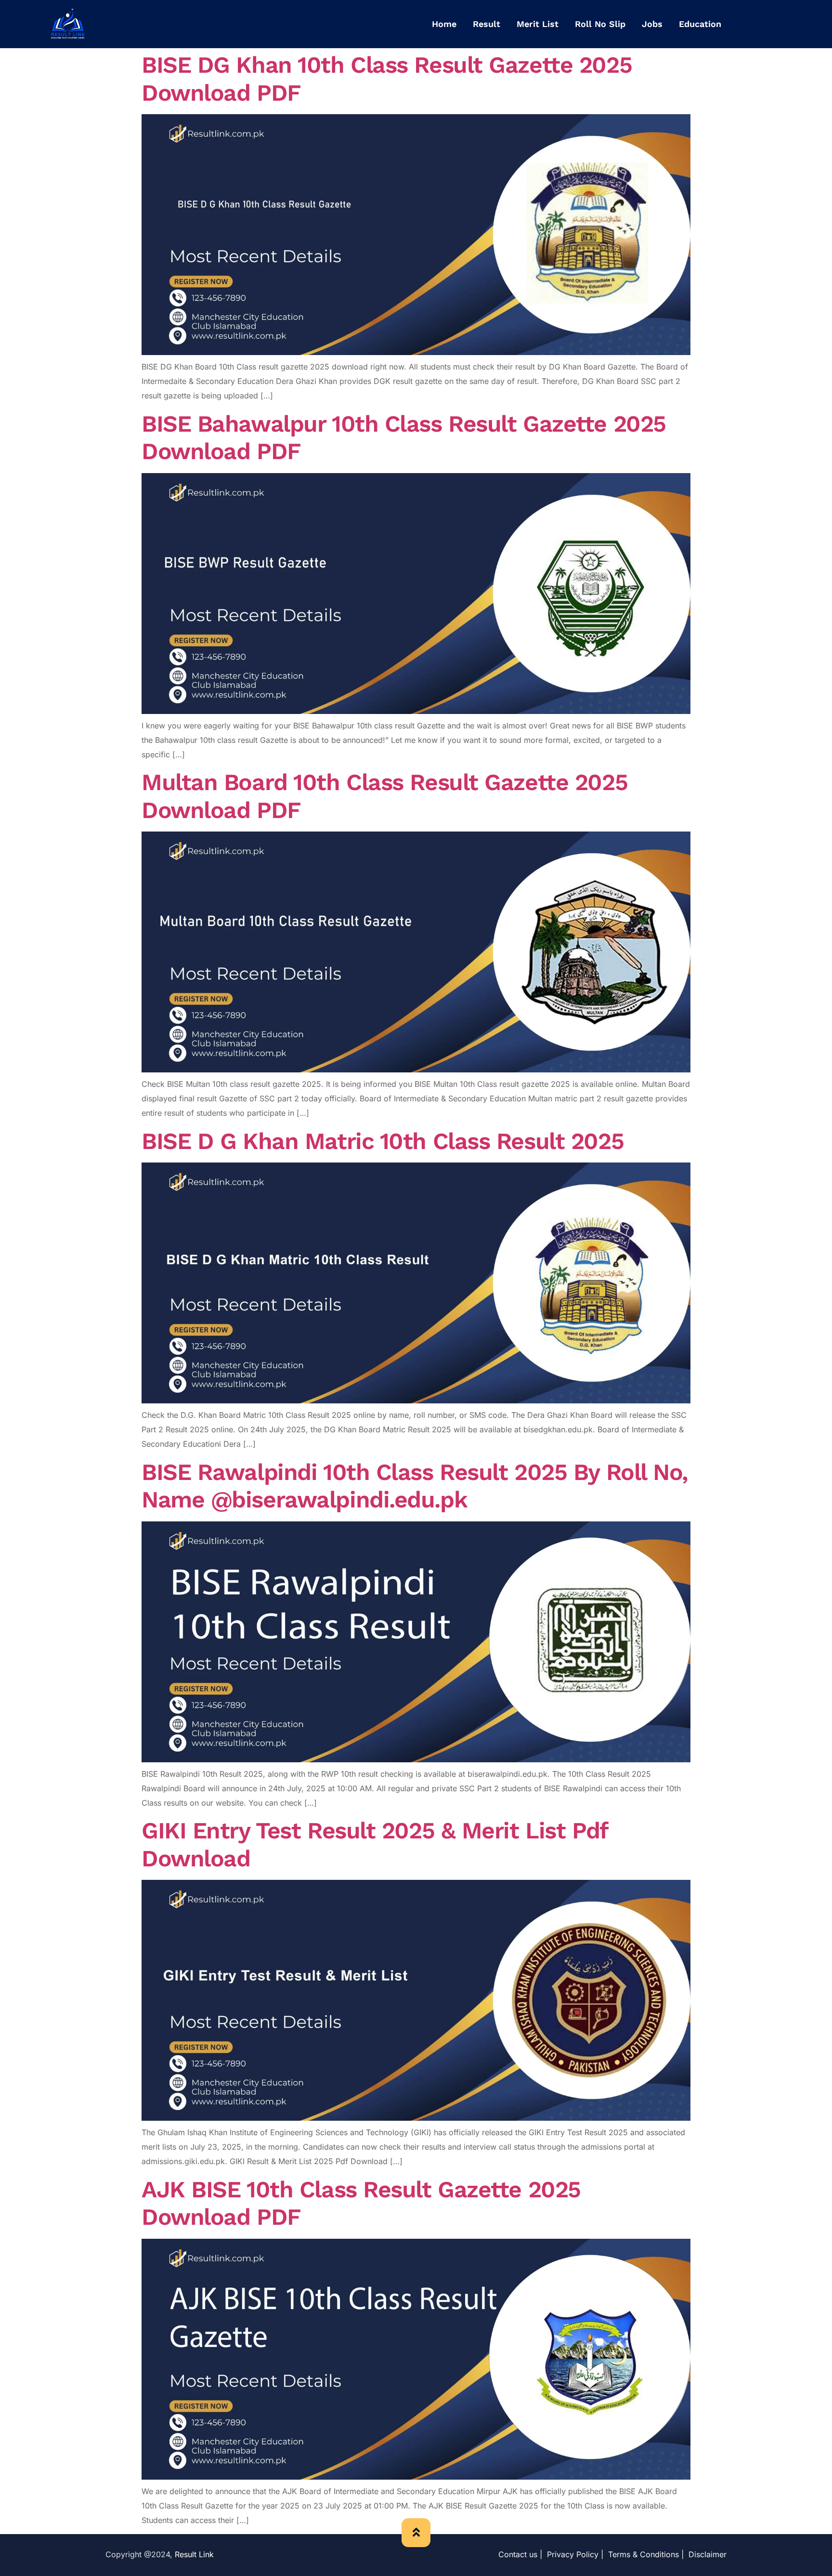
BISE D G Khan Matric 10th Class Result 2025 (383, 1141)
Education (700, 24)
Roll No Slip (600, 24)
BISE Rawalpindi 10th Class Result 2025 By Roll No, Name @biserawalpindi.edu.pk (415, 1486)
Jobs (652, 24)
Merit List (538, 24)
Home (444, 24)
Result (487, 24)
